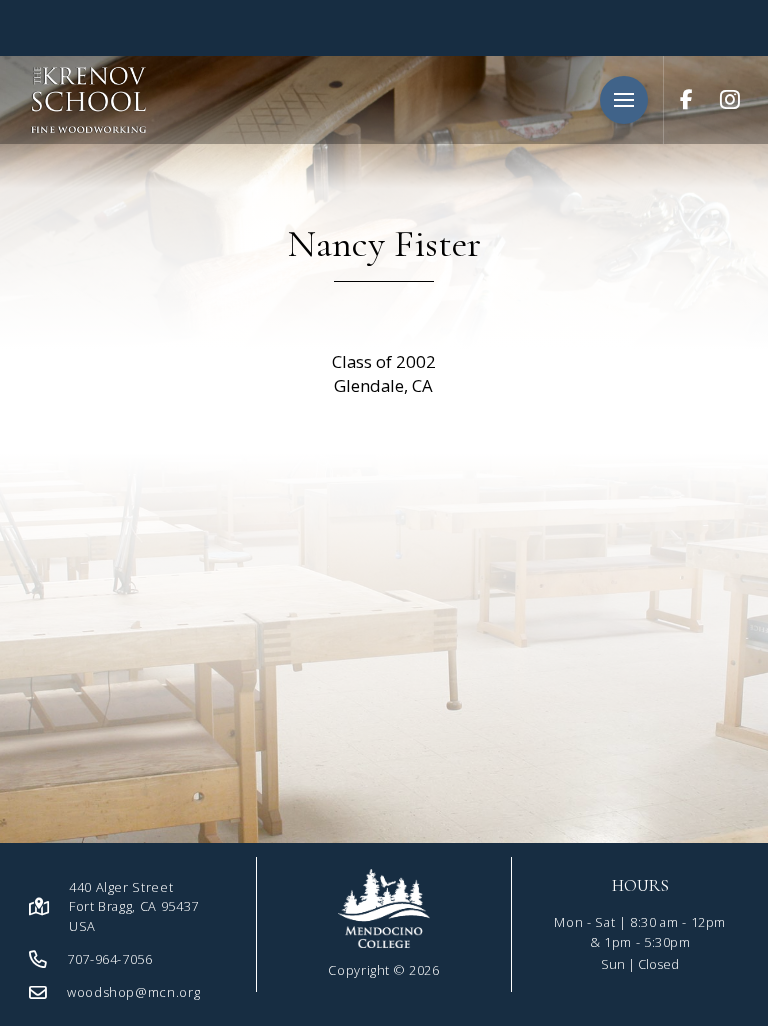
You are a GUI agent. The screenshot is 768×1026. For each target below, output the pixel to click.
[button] (624, 100)
